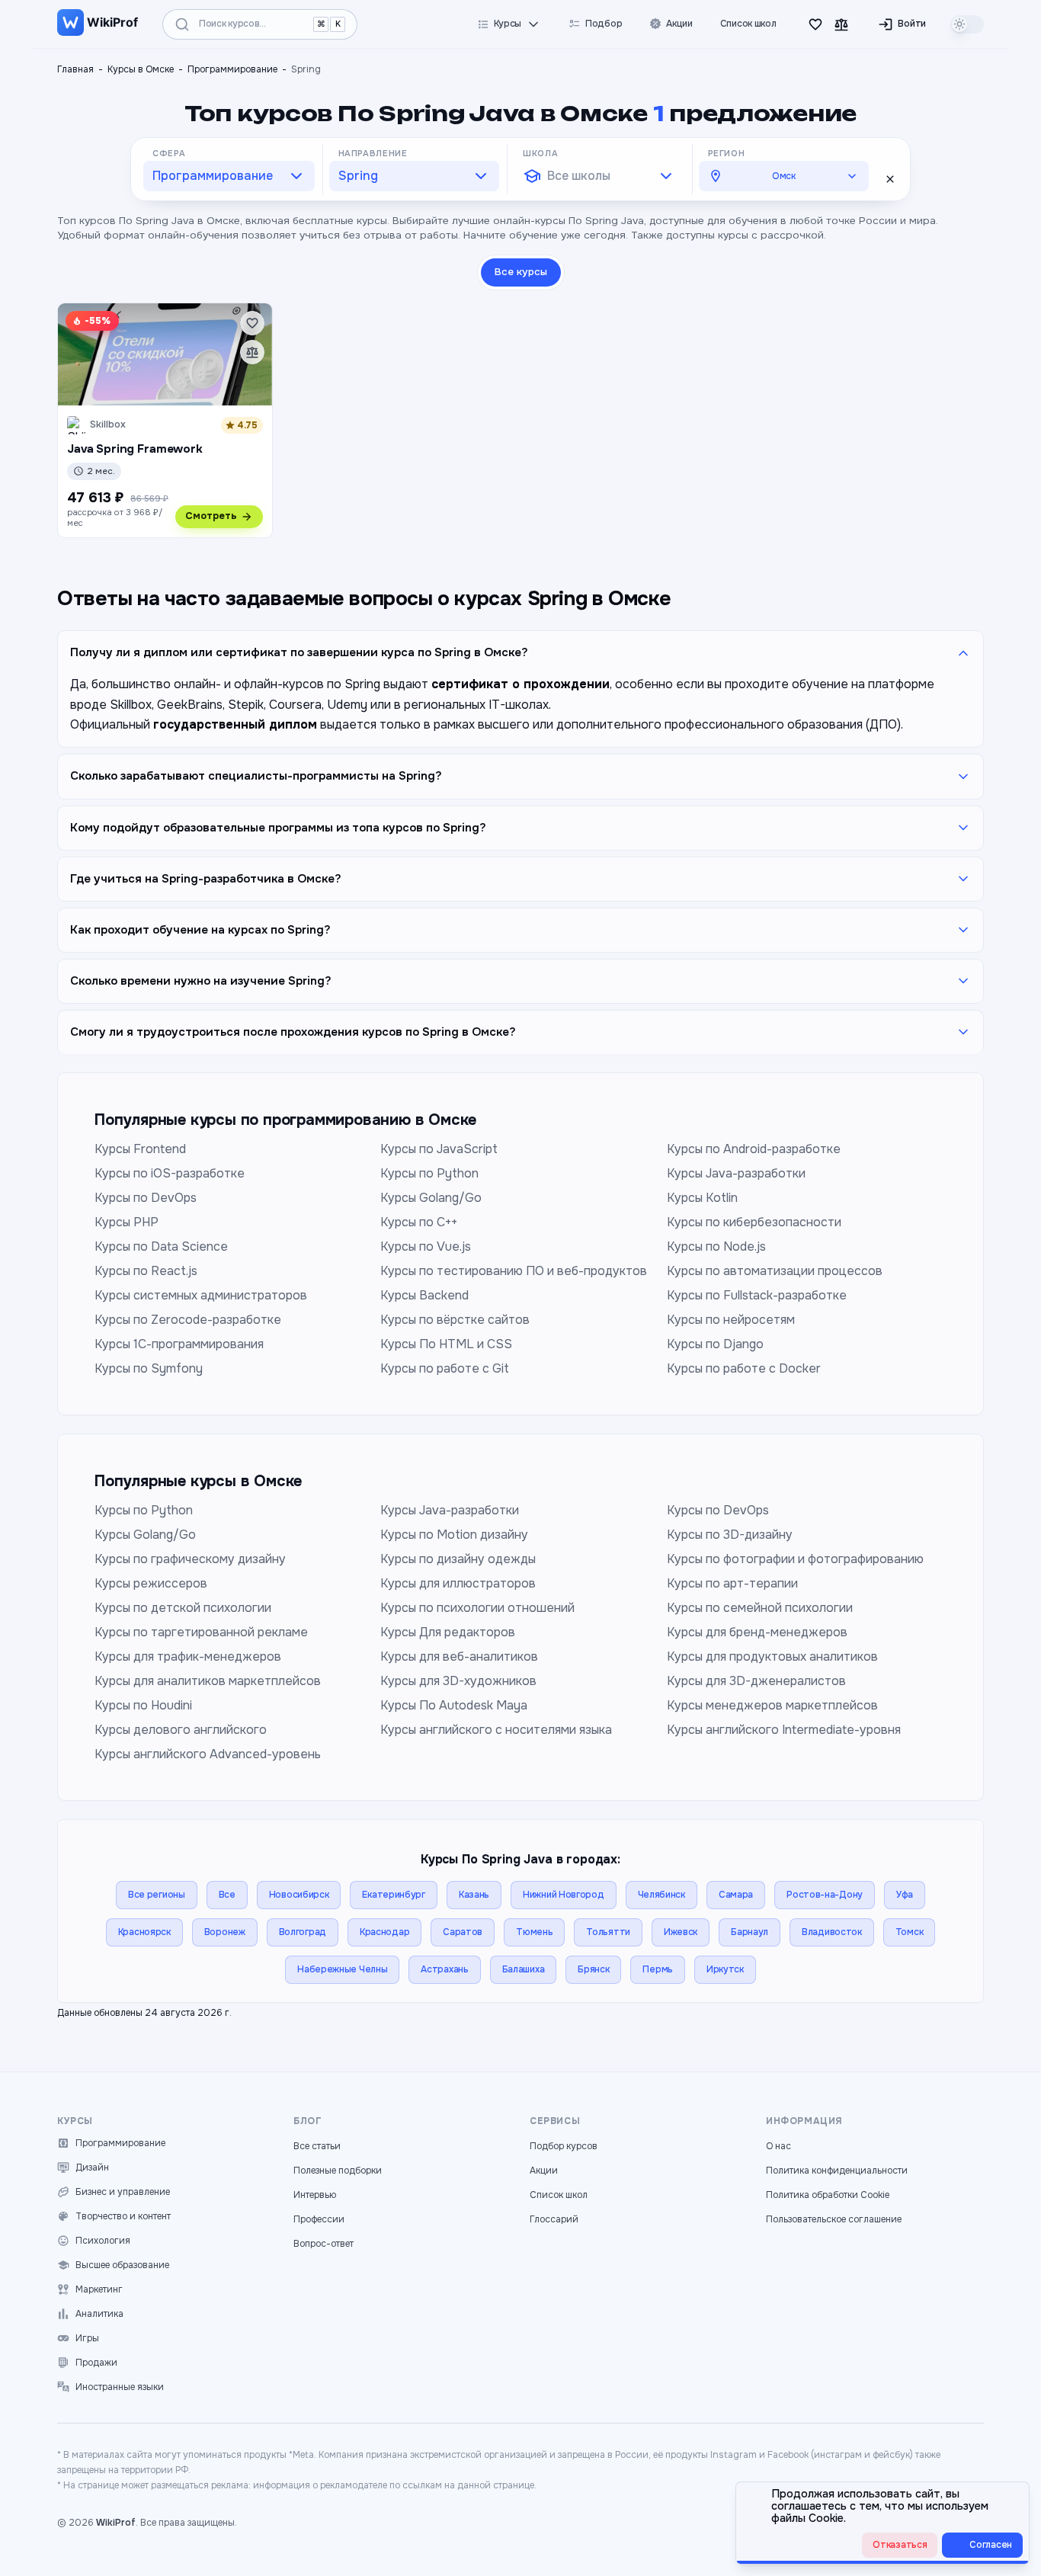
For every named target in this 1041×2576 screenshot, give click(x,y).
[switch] (967, 24)
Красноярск (144, 1932)
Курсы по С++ (419, 1222)
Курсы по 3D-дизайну (730, 1535)
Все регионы (157, 1895)
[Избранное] (815, 24)
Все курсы (521, 272)
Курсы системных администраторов (201, 1295)
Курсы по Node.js (716, 1246)
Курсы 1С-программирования (179, 1344)
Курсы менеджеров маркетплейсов (772, 1705)
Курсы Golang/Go (431, 1198)
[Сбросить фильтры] (890, 179)
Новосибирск (299, 1895)
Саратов (463, 1932)
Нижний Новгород (564, 1895)
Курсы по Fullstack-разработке (757, 1295)
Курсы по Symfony (149, 1368)
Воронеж (225, 1932)
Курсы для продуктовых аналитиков (772, 1656)
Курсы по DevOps (146, 1198)
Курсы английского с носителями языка (496, 1730)
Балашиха (524, 1969)
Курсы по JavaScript (439, 1149)
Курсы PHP (127, 1222)
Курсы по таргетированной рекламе (201, 1632)
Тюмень (534, 1932)
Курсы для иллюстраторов (458, 1583)
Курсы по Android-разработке (754, 1149)
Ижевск (681, 1932)
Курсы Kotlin (702, 1198)
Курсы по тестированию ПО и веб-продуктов (514, 1271)
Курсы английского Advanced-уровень (208, 1754)
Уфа (905, 1895)
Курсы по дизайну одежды (458, 1559)
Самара (736, 1895)
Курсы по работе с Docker (744, 1368)
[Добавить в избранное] (252, 323)
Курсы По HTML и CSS (446, 1344)
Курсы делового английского (181, 1730)
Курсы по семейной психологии (760, 1608)
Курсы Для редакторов (448, 1632)
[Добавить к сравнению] (252, 352)
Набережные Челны (342, 1969)
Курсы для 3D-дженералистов (756, 1681)
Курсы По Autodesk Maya (454, 1705)
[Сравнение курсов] (841, 24)
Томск (910, 1932)
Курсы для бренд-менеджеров (757, 1632)
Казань (474, 1895)
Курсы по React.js (146, 1271)
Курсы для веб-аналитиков (459, 1656)
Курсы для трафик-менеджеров (188, 1656)
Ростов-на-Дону (825, 1895)
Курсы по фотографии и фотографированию (795, 1559)
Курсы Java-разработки (736, 1173)
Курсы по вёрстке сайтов (455, 1320)
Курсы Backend (424, 1295)
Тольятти (608, 1932)
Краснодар (384, 1932)
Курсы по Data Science (161, 1246)
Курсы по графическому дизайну (190, 1559)
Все (227, 1895)
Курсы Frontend (140, 1149)
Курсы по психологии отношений (477, 1608)
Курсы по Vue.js (426, 1246)
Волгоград (303, 1932)
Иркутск (725, 1969)
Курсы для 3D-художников (458, 1681)
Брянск (593, 1969)
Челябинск (661, 1895)
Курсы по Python (429, 1173)
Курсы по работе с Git (445, 1368)
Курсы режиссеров (151, 1583)
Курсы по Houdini (143, 1705)
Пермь (658, 1969)
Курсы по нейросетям (731, 1320)
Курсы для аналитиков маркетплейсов (208, 1681)
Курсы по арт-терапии (732, 1583)
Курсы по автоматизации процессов (775, 1271)
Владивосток (832, 1932)
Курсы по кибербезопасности (754, 1222)
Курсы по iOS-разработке (170, 1173)
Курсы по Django (715, 1344)
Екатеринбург (393, 1895)
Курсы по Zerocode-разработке (188, 1320)
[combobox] (229, 176)
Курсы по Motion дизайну (454, 1535)
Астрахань (444, 1969)
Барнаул (750, 1932)
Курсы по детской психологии (183, 1608)
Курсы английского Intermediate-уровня (784, 1730)
